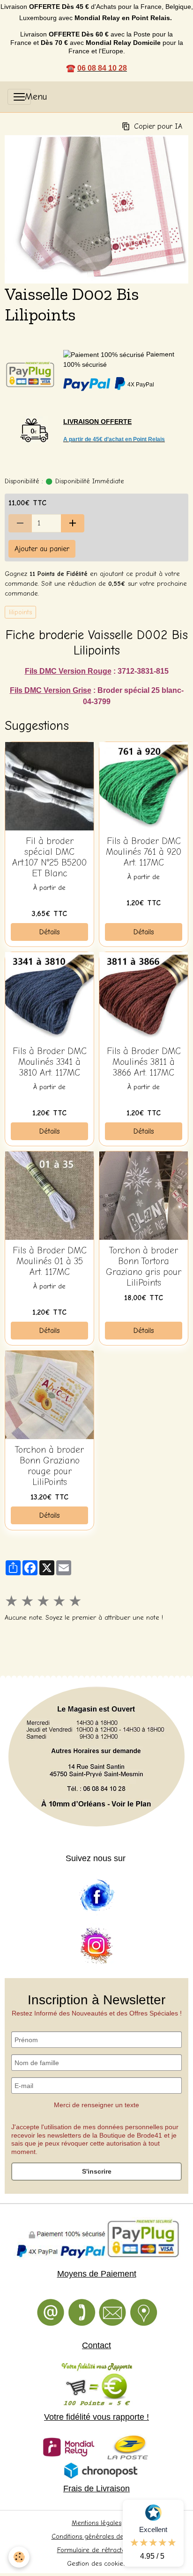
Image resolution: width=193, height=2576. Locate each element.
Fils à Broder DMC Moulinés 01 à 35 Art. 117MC (50, 1261)
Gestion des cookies (96, 2564)
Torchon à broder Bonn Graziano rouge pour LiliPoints (49, 1466)
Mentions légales (96, 2523)
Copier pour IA (158, 126)
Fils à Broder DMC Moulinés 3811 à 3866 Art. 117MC (144, 1062)
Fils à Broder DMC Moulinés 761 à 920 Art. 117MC (144, 852)
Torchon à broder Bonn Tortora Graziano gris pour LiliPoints (144, 1267)
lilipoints (20, 612)
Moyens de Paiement (97, 2274)
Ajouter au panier (42, 549)
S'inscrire (97, 2171)
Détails (50, 932)
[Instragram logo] (96, 1946)
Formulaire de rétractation (97, 2550)
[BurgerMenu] (19, 97)
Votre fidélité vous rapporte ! (96, 2417)
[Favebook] (96, 1896)
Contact (96, 2345)
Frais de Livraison (96, 2489)
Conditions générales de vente (97, 2536)
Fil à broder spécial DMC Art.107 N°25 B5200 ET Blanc (49, 857)
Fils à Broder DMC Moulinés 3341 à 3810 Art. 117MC (50, 1062)
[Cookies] (19, 2557)
